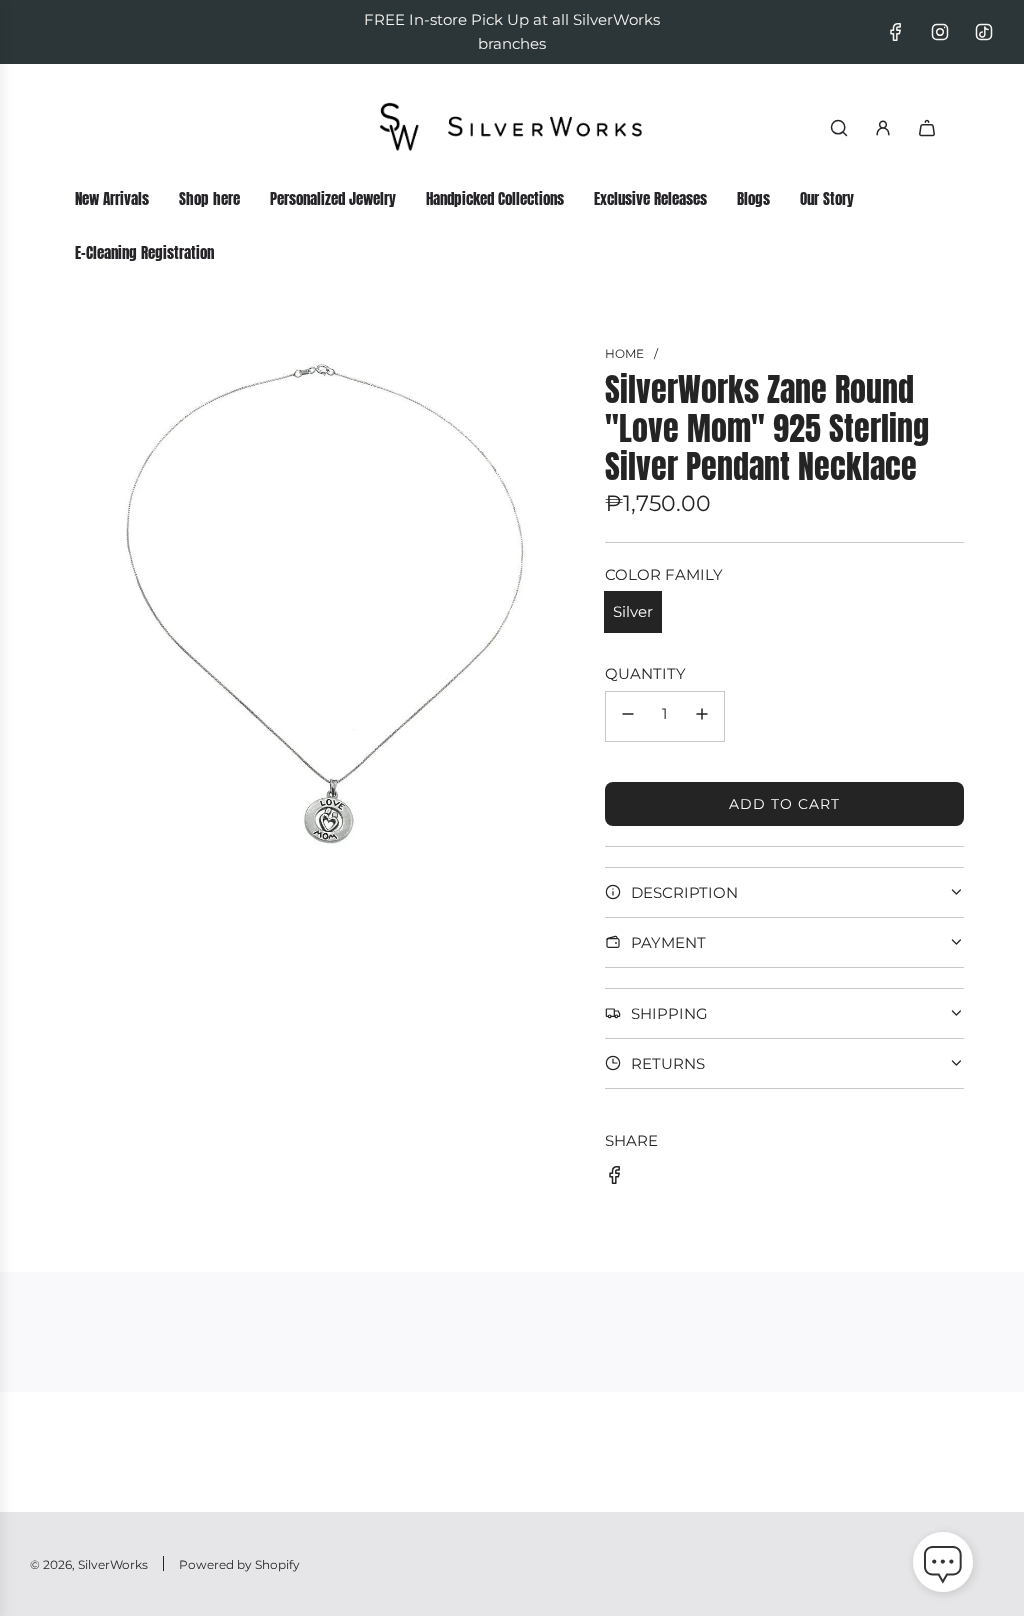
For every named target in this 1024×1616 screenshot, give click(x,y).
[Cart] (927, 128)
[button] (943, 1566)
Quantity (645, 673)
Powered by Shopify (239, 1564)
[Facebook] (896, 32)
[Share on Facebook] (615, 1178)
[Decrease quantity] (628, 716)
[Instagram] (940, 32)
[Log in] (883, 128)
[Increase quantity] (702, 716)
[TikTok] (984, 32)
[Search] (839, 128)
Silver (633, 611)
